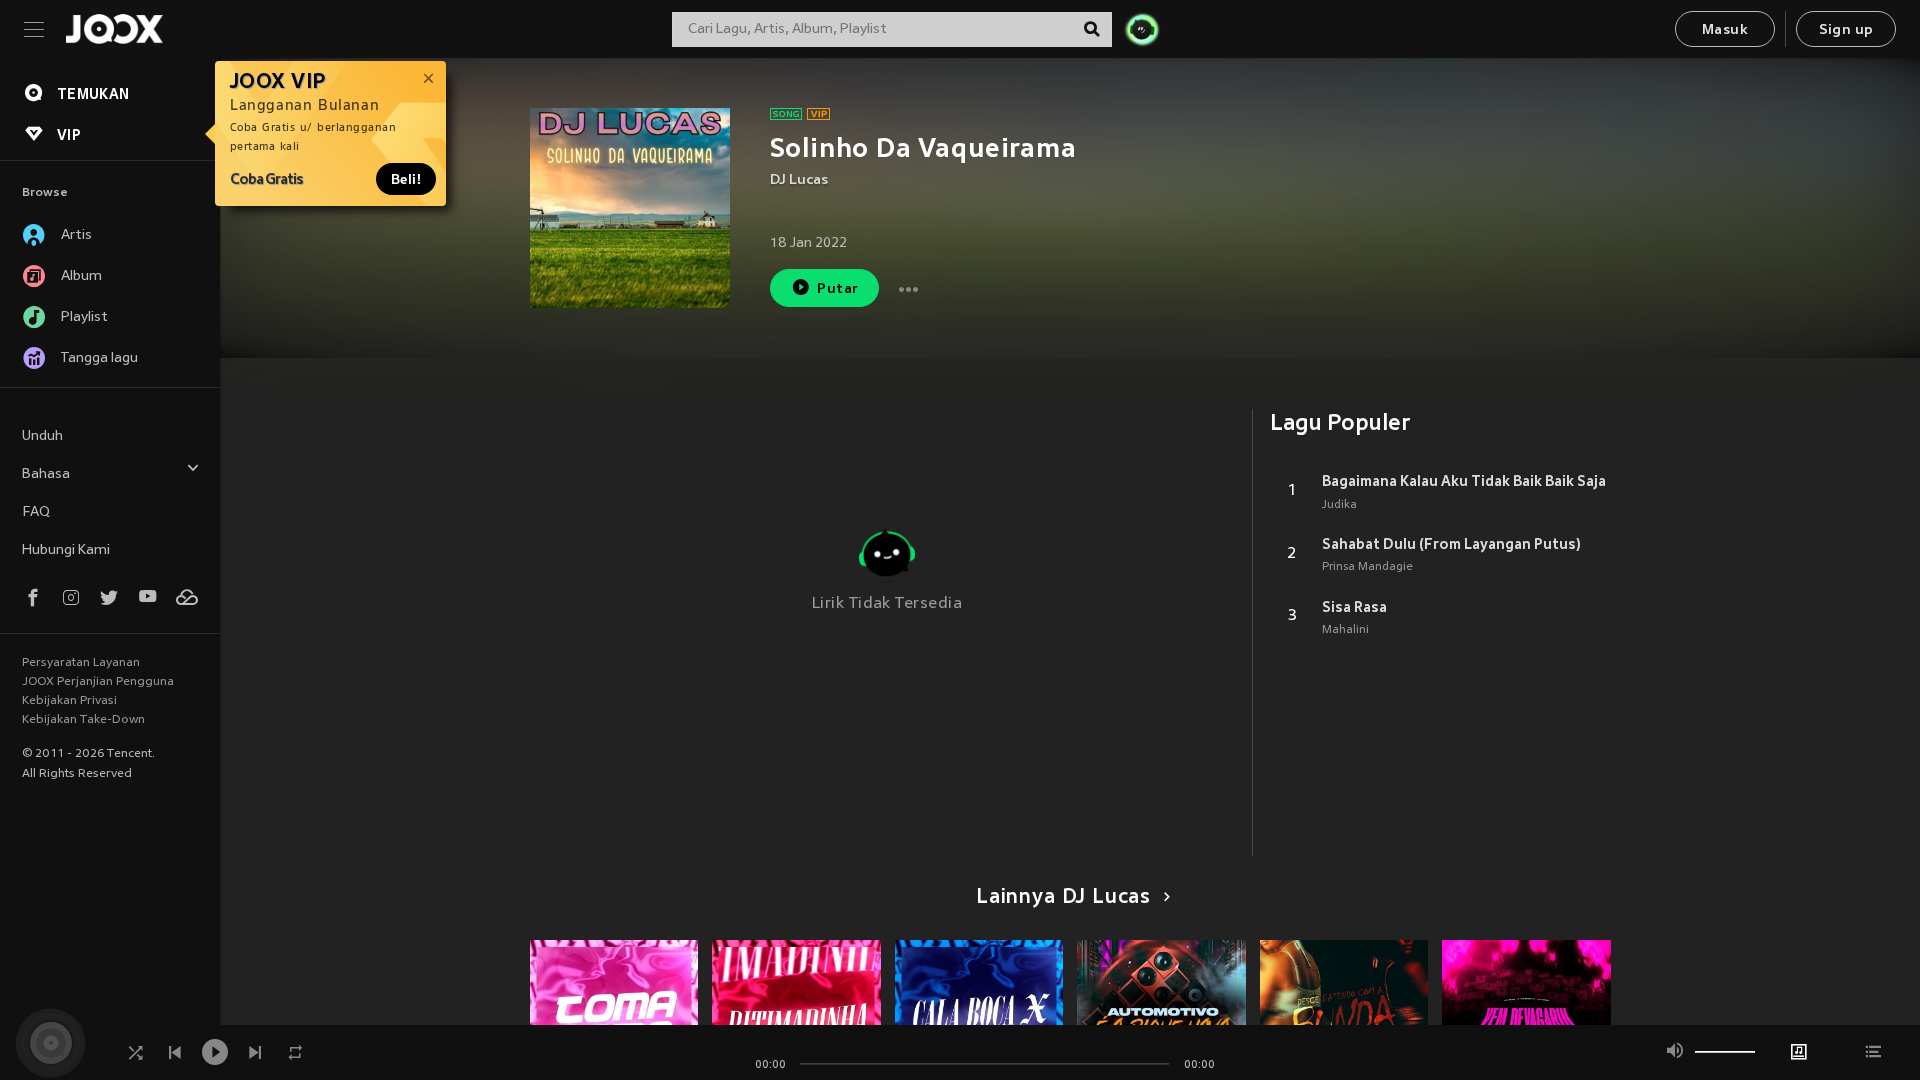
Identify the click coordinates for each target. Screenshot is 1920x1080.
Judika (1339, 505)
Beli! (406, 179)
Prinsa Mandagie (1367, 567)
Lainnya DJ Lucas (1063, 898)
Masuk (1725, 30)
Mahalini (1345, 630)
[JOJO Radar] (1142, 29)
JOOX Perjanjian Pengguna (98, 682)
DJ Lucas (799, 180)
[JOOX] (114, 29)
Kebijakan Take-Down (83, 720)
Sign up (1846, 30)
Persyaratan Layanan (81, 663)
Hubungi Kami (66, 550)
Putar (837, 289)
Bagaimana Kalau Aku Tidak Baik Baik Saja (1464, 481)
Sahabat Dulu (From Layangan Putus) (1451, 544)
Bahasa (46, 474)
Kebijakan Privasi (69, 701)
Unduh (42, 436)
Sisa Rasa (1354, 607)
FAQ (36, 512)
